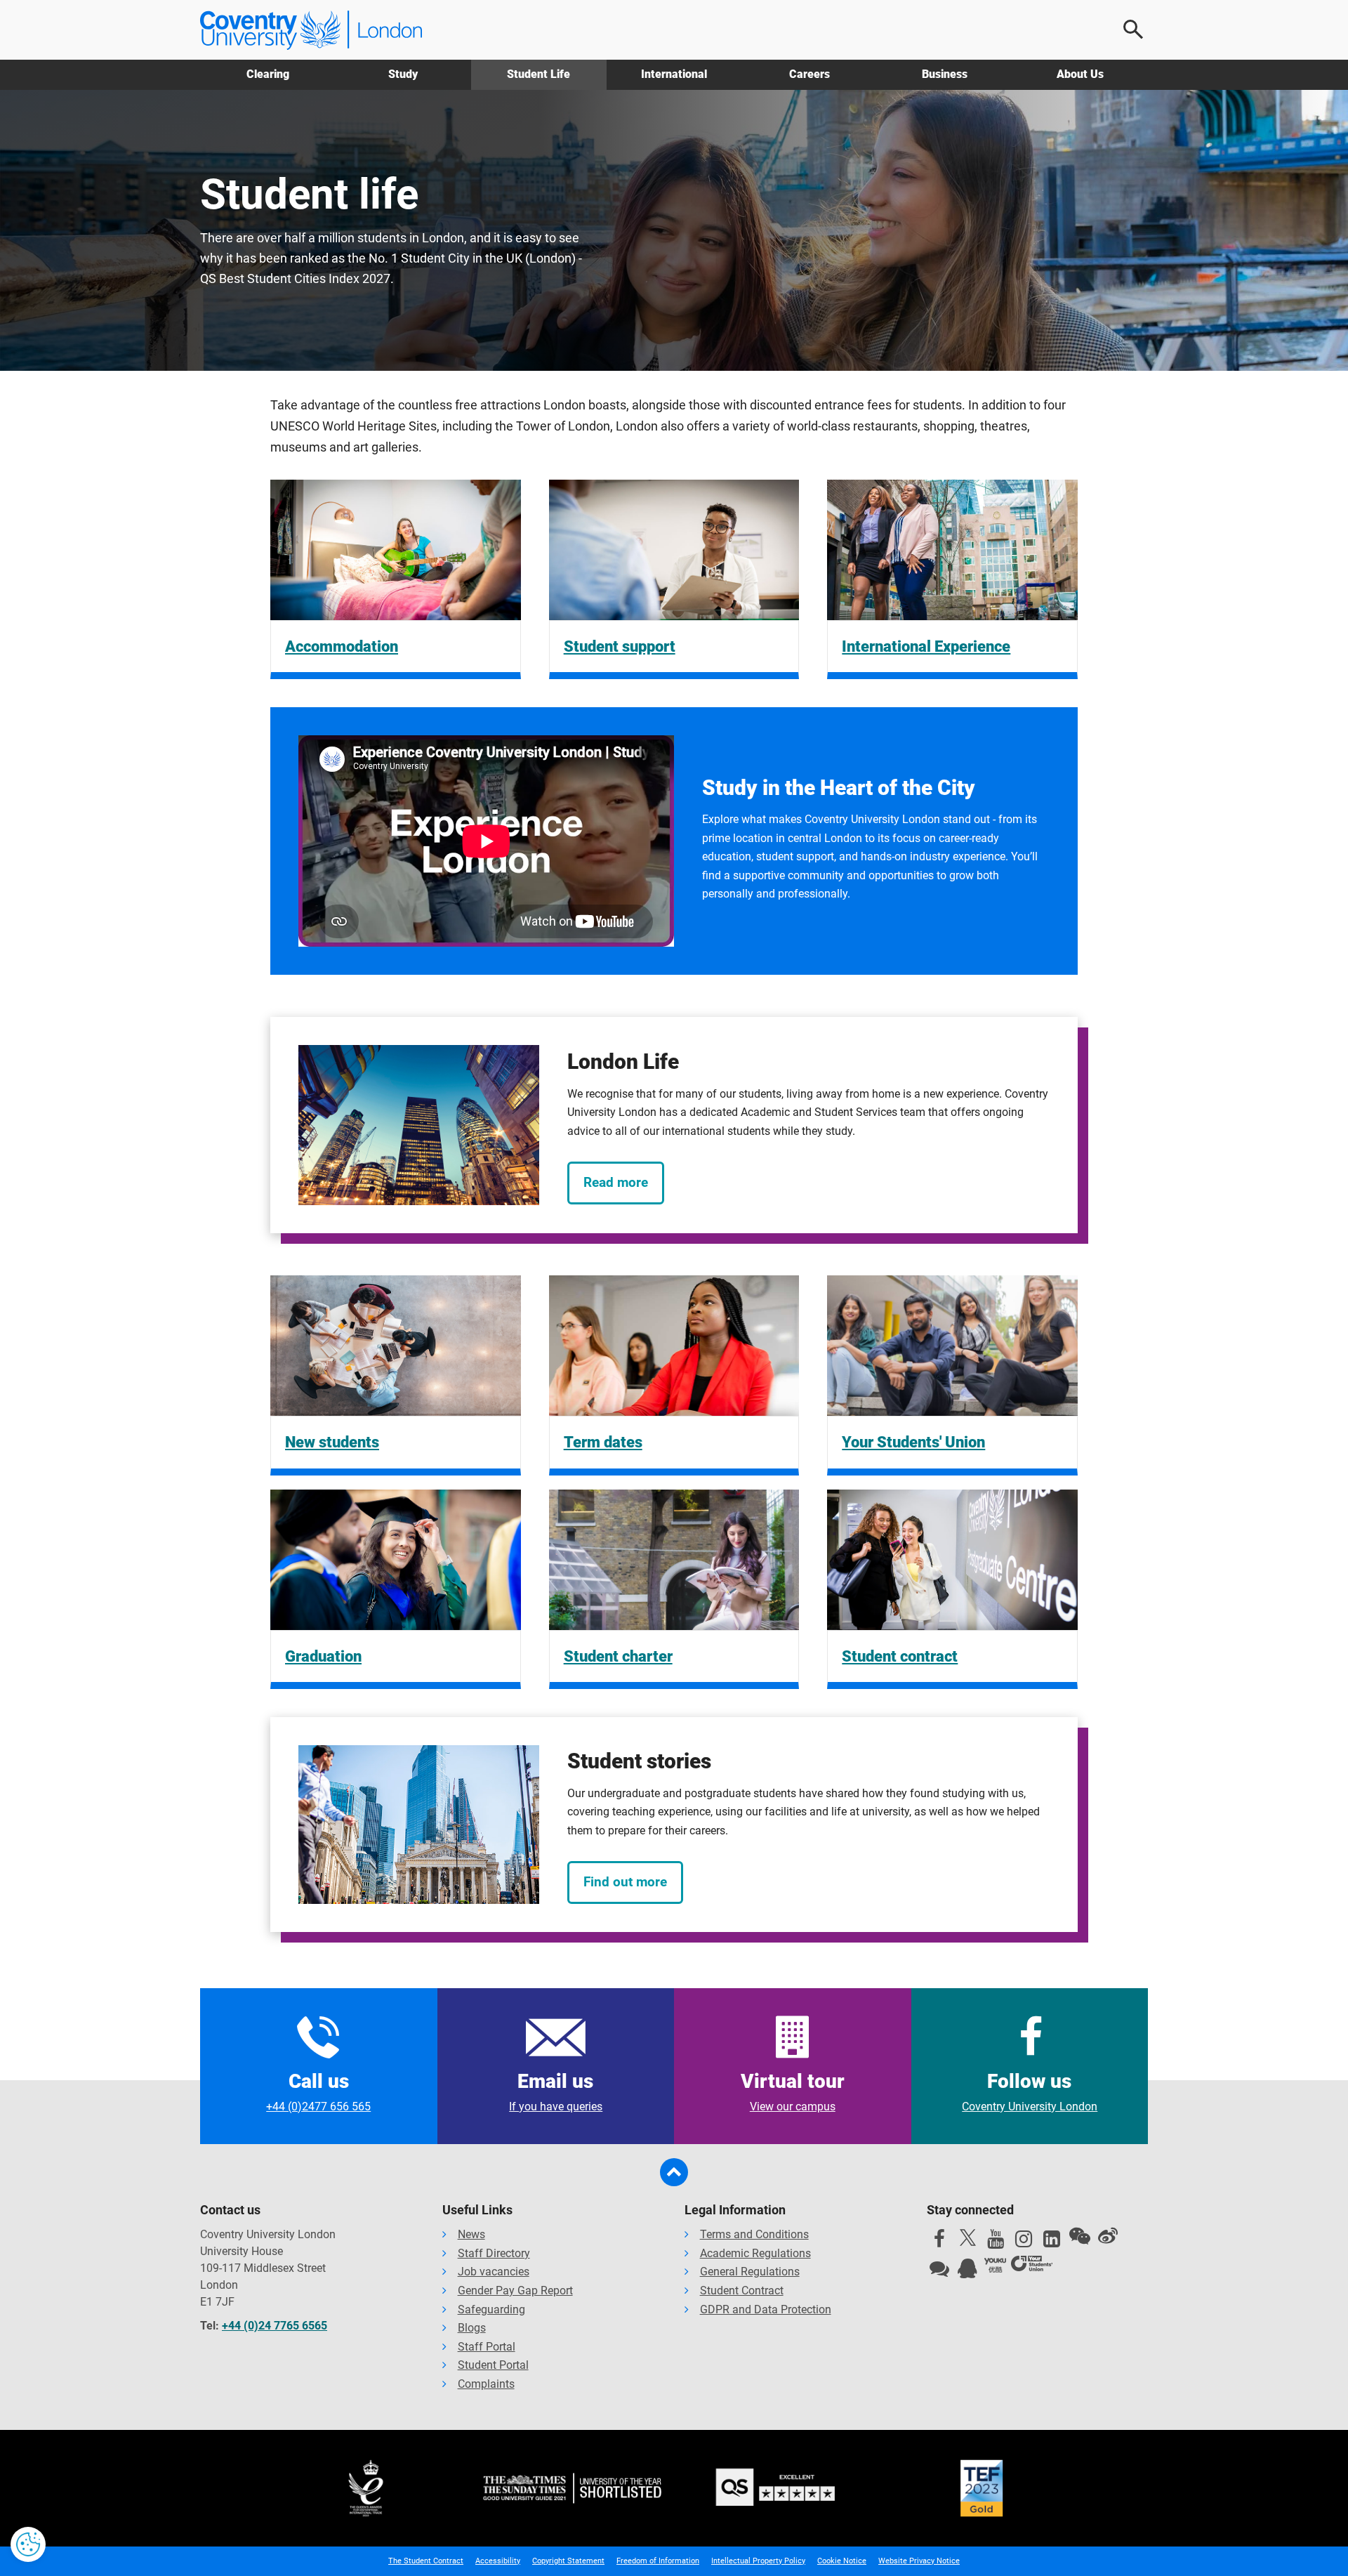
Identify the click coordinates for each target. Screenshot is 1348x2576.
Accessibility (498, 2561)
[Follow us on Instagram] (1024, 2242)
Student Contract (742, 2291)
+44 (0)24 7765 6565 (275, 2326)
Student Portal (493, 2365)
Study (403, 74)
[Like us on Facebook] (939, 2242)
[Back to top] (674, 2172)
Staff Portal (487, 2347)
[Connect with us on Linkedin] (1052, 2242)
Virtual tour (793, 2091)
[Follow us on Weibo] (1108, 2236)
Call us (318, 2091)
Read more (616, 1182)
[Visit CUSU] (1032, 2266)
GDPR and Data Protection (766, 2309)
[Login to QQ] (967, 2272)
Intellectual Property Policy (758, 2561)
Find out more (625, 1882)
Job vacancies (494, 2272)
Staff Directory (494, 2253)
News (471, 2234)
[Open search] (1134, 29)
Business (945, 74)
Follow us (1030, 2091)
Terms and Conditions (754, 2234)
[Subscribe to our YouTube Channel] (996, 2242)
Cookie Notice (842, 2561)
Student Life (538, 74)
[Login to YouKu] (996, 2266)
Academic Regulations (755, 2253)
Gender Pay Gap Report (515, 2291)
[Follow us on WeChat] (1080, 2236)
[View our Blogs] (939, 2272)
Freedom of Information (658, 2561)
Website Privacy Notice (919, 2561)
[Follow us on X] (967, 2237)
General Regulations (750, 2272)
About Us (1080, 74)
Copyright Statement (568, 2561)
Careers (810, 74)
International (674, 74)
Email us (556, 2091)
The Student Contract (426, 2561)
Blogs (472, 2328)
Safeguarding (491, 2309)
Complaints (486, 2384)
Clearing (268, 74)
